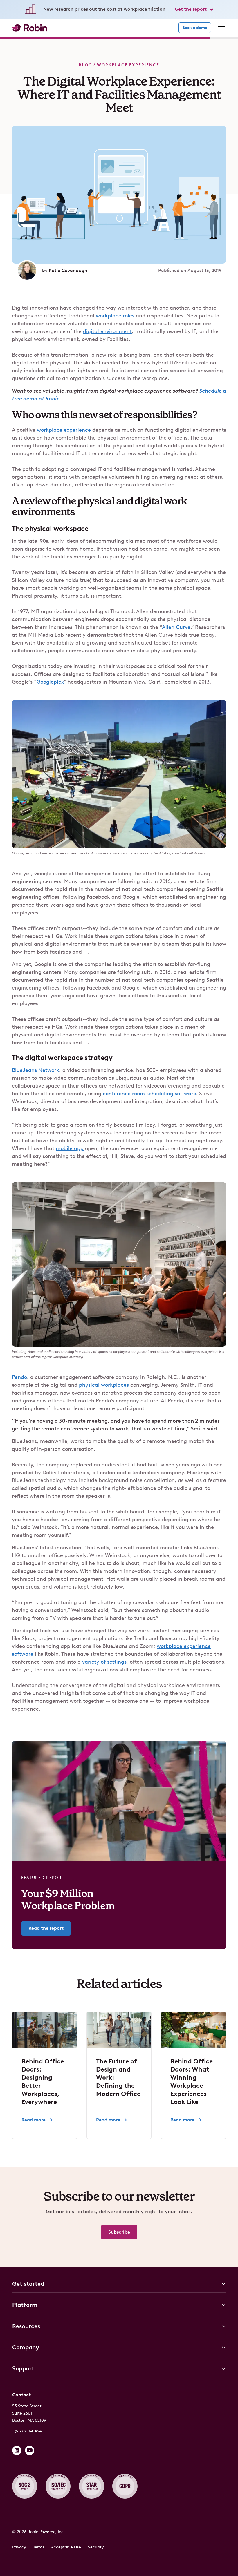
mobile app (70, 1148)
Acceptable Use (66, 2547)
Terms (39, 2547)
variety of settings (104, 1662)
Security (96, 2547)
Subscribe (119, 2232)
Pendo (19, 1377)
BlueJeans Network (36, 1070)
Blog (85, 65)
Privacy (19, 2547)
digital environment (107, 331)
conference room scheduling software (149, 1094)
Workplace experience (128, 65)
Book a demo (195, 28)
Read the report (46, 1928)
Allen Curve (176, 627)
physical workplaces (104, 1385)
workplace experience (64, 430)
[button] (220, 28)
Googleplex (50, 682)
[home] (29, 28)
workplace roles (115, 316)
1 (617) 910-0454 (27, 2431)
